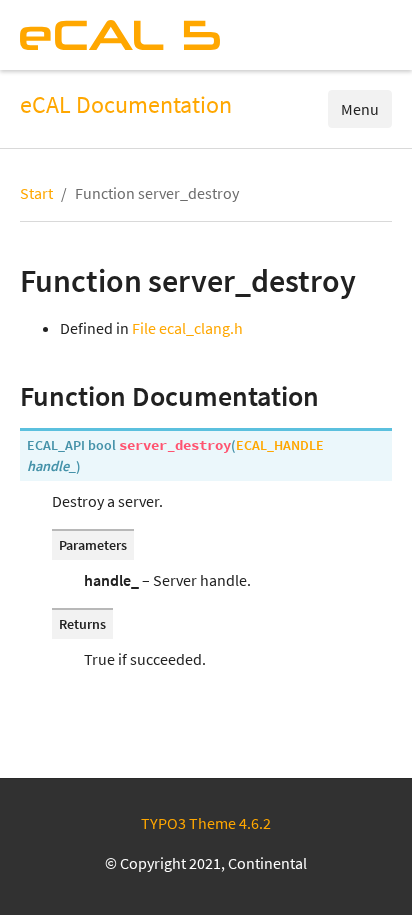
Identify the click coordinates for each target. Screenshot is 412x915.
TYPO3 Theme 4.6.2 (206, 823)
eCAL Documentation (126, 105)
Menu (360, 109)
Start (36, 193)
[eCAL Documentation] (120, 35)
